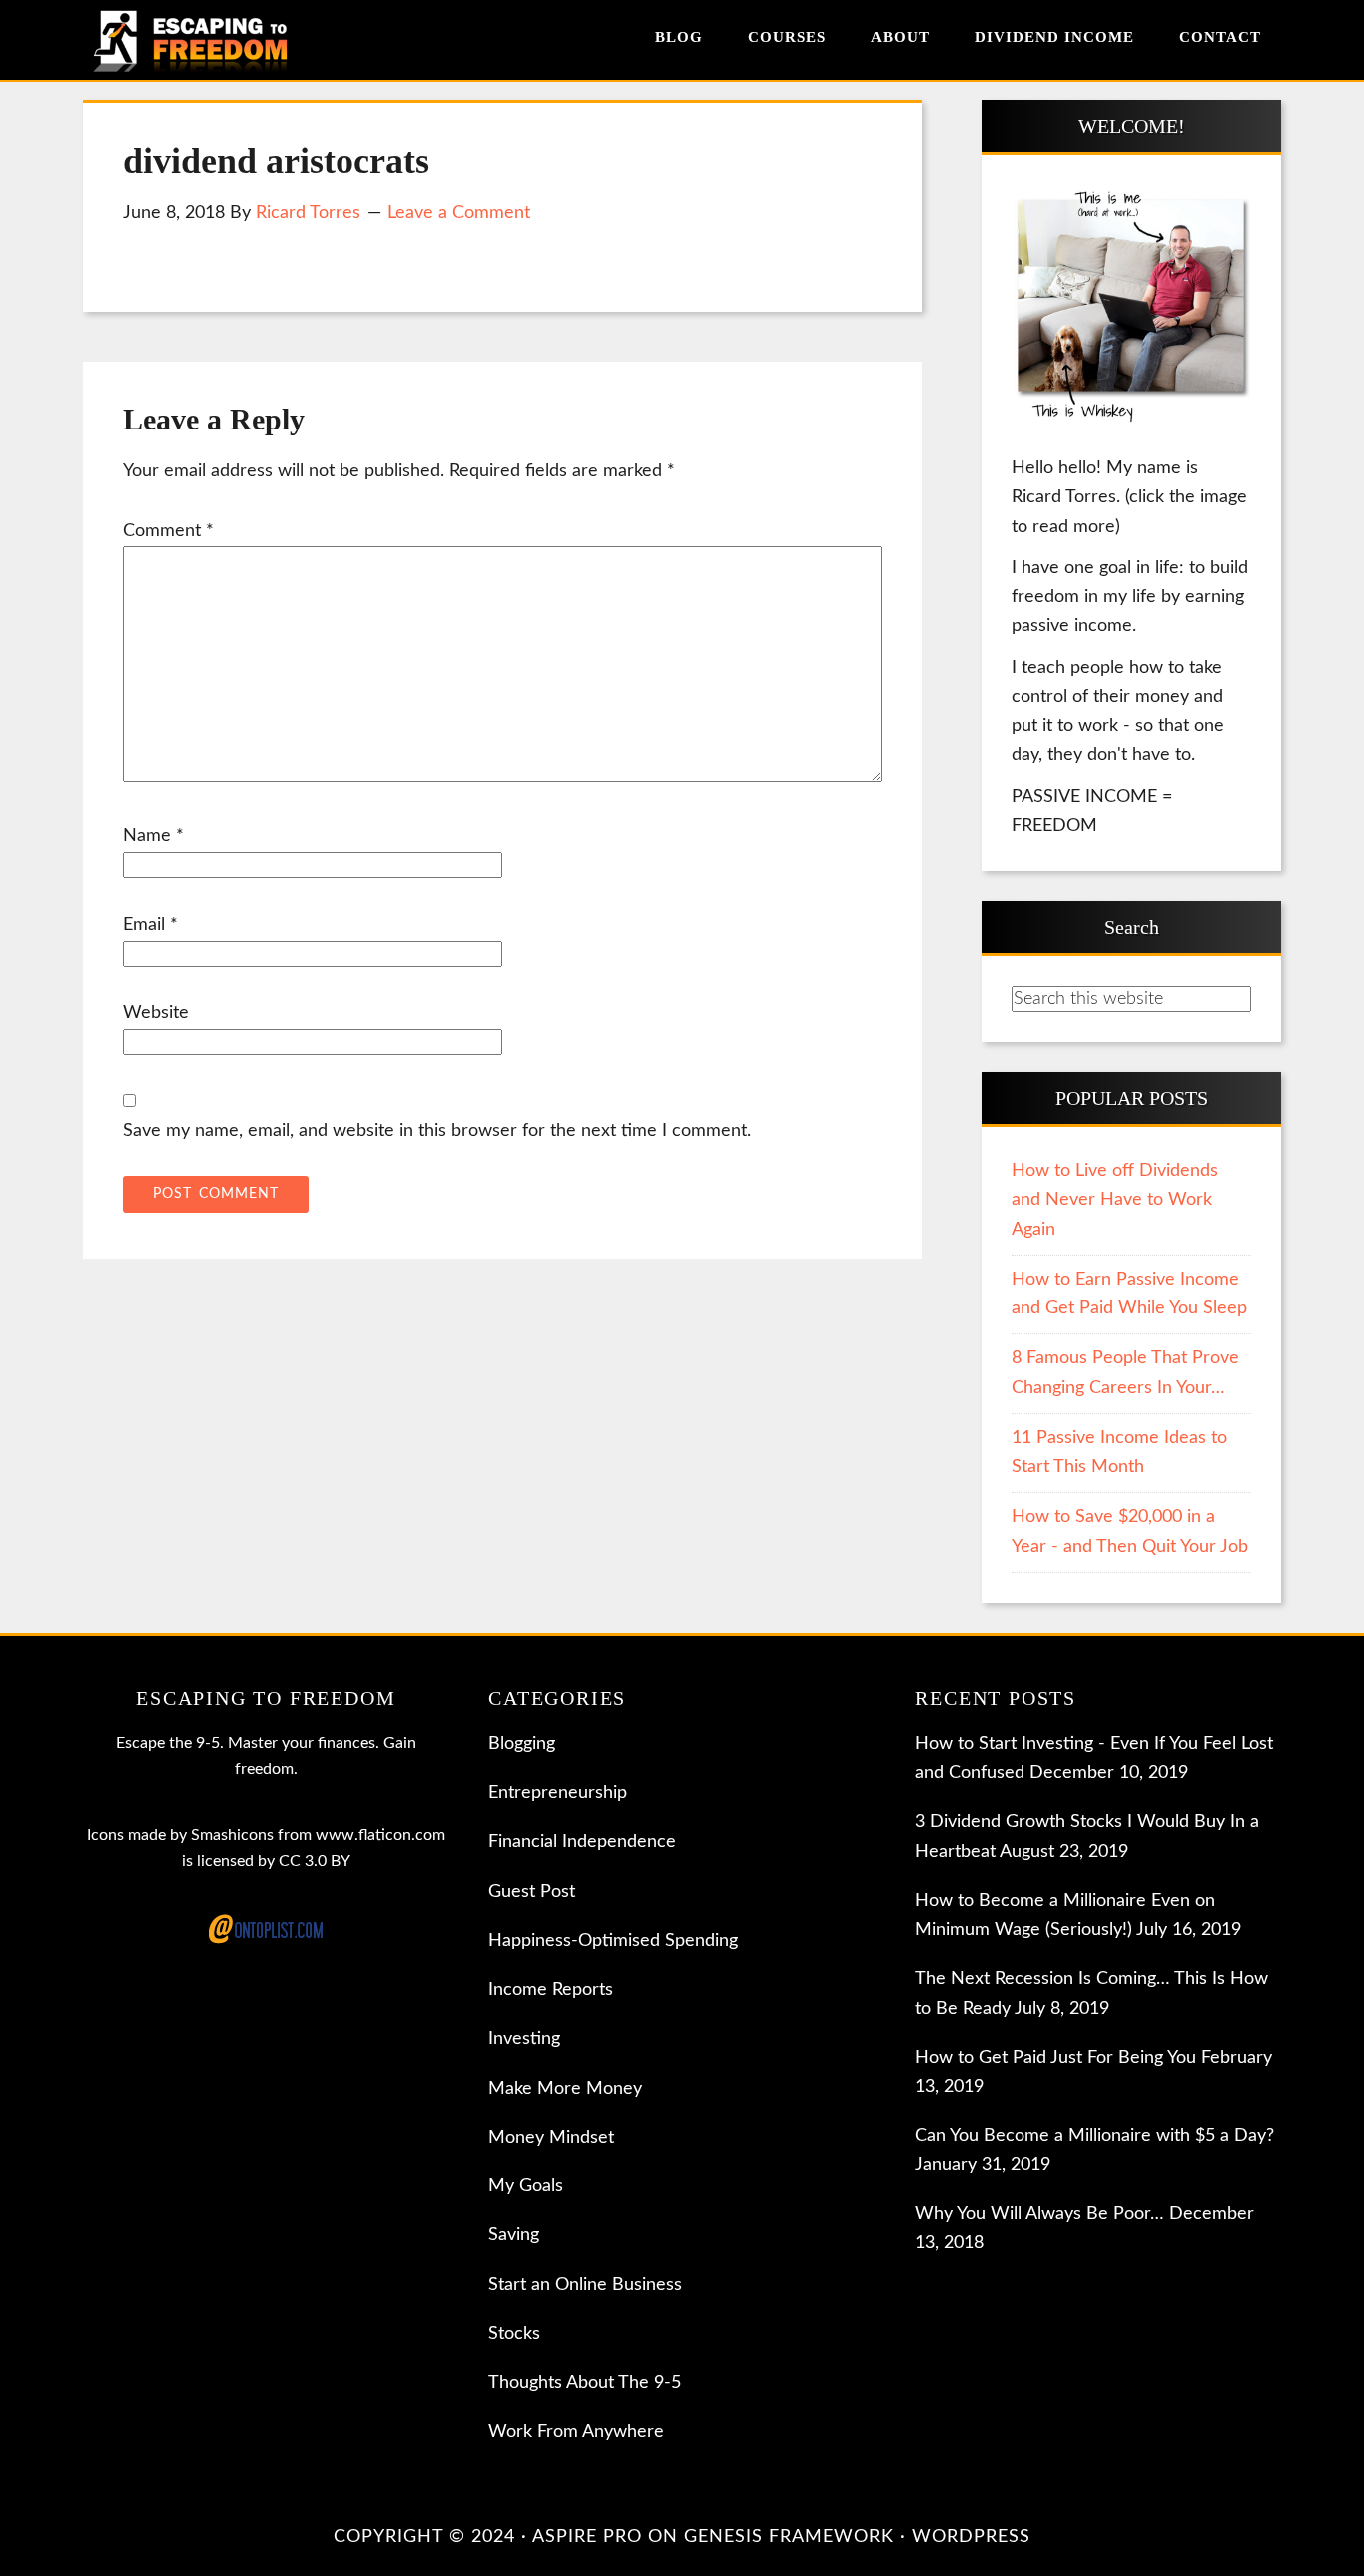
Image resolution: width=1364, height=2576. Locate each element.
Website (156, 1013)
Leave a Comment (459, 213)
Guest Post (532, 1892)
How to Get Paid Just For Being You (1055, 2058)
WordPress (971, 2537)
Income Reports (551, 1990)
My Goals (526, 2186)
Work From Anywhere (576, 2432)
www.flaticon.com (380, 1835)
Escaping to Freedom (208, 40)
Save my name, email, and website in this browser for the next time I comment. (437, 1131)
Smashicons (232, 1835)
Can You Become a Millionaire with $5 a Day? (1094, 2136)
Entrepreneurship (558, 1793)
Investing (524, 2039)
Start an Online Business (585, 2285)
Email (150, 925)
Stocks (514, 2334)
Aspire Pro (587, 2537)
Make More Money (565, 2089)
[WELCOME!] (1131, 308)
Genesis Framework (789, 2537)
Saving (514, 2235)
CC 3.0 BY (315, 1861)
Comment (168, 531)
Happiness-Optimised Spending (613, 1941)
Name (153, 836)
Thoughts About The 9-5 (585, 2383)
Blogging (522, 1744)
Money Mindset (551, 2138)
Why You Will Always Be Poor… (1039, 2214)
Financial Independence (582, 1842)
